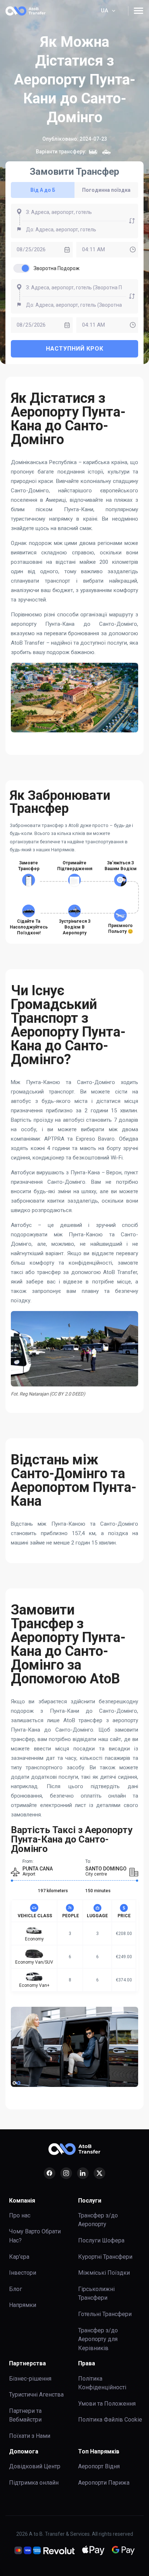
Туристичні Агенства (36, 2395)
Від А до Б (43, 190)
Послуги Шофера (101, 2240)
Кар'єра (19, 2257)
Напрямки (23, 2305)
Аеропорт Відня (99, 2466)
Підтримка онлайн (34, 2483)
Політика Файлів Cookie (110, 2420)
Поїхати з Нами (30, 2436)
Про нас (20, 2215)
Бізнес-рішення (30, 2379)
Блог (16, 2289)
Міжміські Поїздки (104, 2273)
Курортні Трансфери (105, 2257)
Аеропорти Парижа (104, 2483)
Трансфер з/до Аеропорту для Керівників (98, 2339)
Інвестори (23, 2273)
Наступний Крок (75, 349)
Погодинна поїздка (106, 190)
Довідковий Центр (35, 2466)
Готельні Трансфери (105, 2314)
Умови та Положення (107, 2404)
